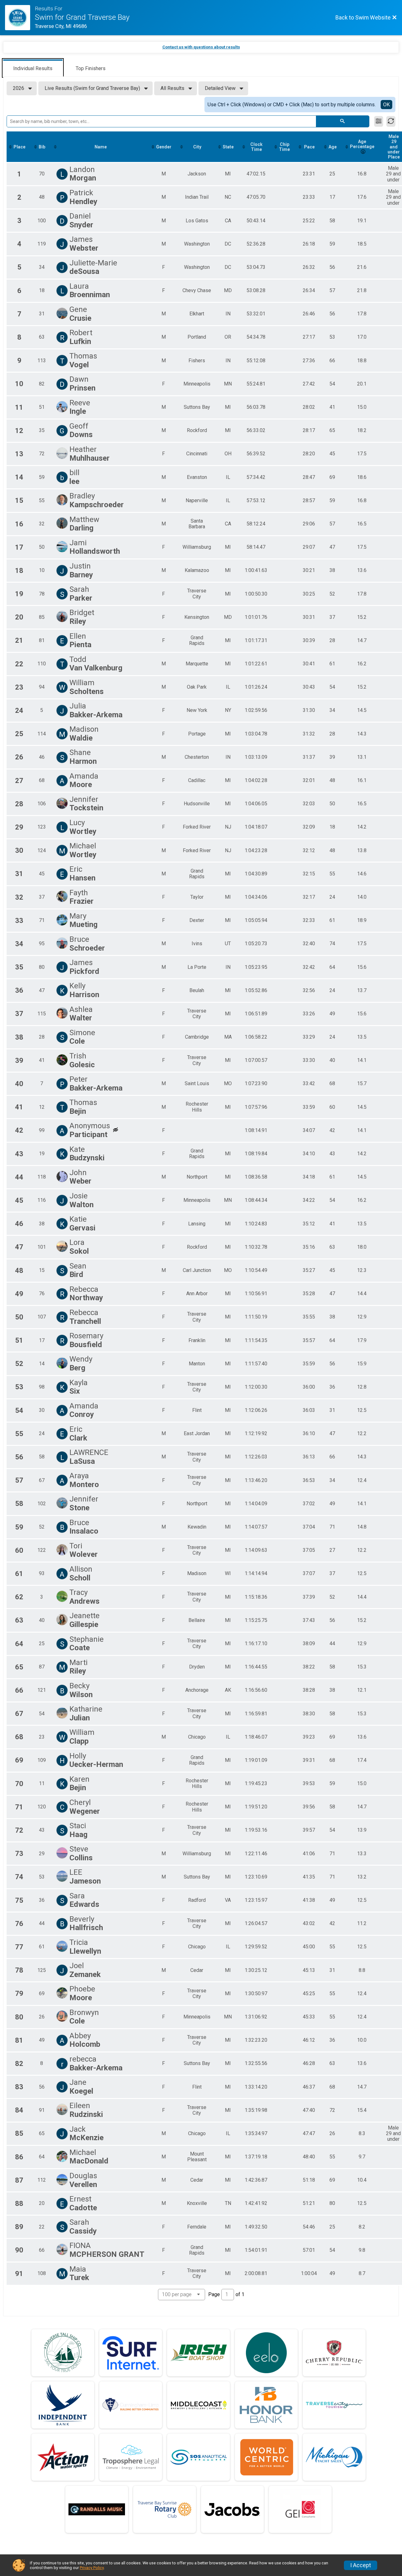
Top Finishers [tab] (91, 68)
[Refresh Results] (391, 121)
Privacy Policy (92, 2568)
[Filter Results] (379, 121)
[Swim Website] (20, 18)
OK (386, 105)
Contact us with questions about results (201, 47)
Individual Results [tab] (33, 68)
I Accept (361, 2565)
